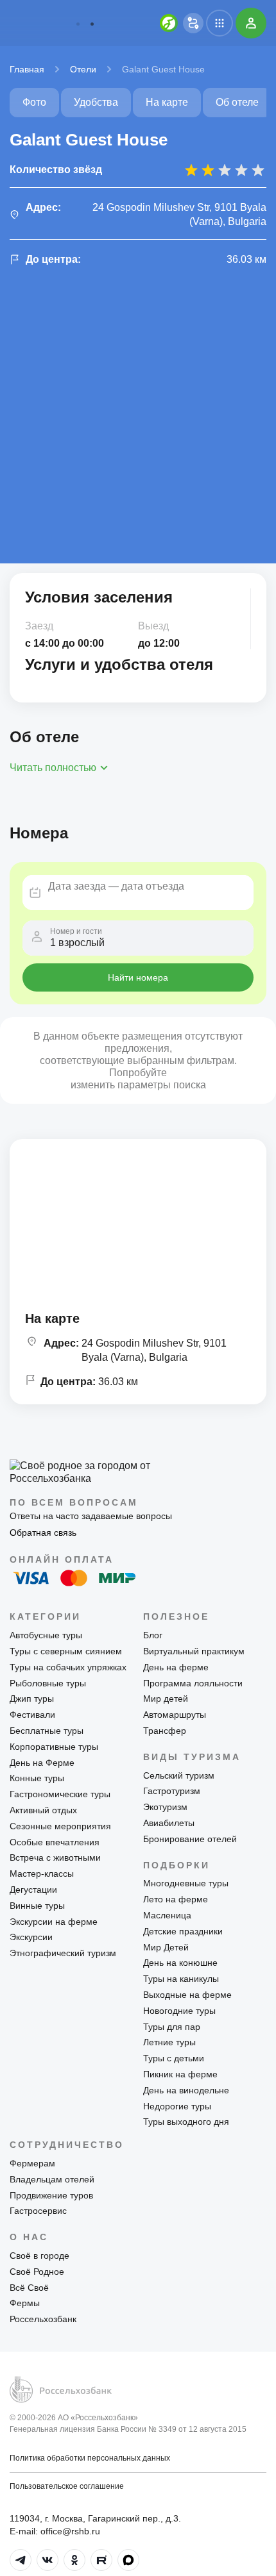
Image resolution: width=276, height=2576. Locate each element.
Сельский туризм (179, 1775)
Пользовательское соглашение (67, 2486)
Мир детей (166, 1699)
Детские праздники (183, 1931)
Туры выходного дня (186, 2122)
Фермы (25, 2303)
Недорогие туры (177, 2106)
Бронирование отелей (190, 1839)
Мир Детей (166, 1947)
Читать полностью (53, 768)
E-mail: (55, 2531)
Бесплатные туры (47, 1731)
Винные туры (37, 1906)
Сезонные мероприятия (60, 1826)
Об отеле (237, 102)
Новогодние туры (179, 2011)
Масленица (167, 1915)
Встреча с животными (55, 1857)
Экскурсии (31, 1937)
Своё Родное (37, 2272)
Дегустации (33, 1890)
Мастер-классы (42, 1874)
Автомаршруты (175, 1715)
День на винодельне (186, 2090)
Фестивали (32, 1715)
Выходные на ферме (187, 1995)
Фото (34, 102)
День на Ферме (42, 1763)
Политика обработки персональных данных (90, 2458)
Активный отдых (43, 1810)
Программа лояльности (193, 1683)
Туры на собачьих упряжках (68, 1667)
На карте (167, 102)
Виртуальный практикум (194, 1651)
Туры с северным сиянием (66, 1651)
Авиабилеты (169, 1823)
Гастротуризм (172, 1791)
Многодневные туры (186, 1883)
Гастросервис (38, 2211)
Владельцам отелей (52, 2179)
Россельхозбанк (43, 2319)
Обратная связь (43, 1533)
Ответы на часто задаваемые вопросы (91, 1516)
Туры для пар (172, 2027)
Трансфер (165, 1731)
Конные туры (37, 1778)
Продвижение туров (51, 2195)
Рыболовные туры (48, 1683)
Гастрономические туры (60, 1794)
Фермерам (32, 2163)
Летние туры (169, 2042)
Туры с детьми (174, 2058)
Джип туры (32, 1699)
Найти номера (138, 977)
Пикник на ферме (180, 2074)
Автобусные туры (46, 1635)
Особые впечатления (55, 1842)
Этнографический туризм (63, 1953)
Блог (153, 1635)
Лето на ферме (176, 1899)
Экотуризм (165, 1807)
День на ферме (176, 1667)
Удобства (96, 102)
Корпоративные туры (54, 1747)
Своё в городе (39, 2256)
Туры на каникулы (181, 1979)
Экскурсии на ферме (54, 1922)
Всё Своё (29, 2288)
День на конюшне (180, 1963)
